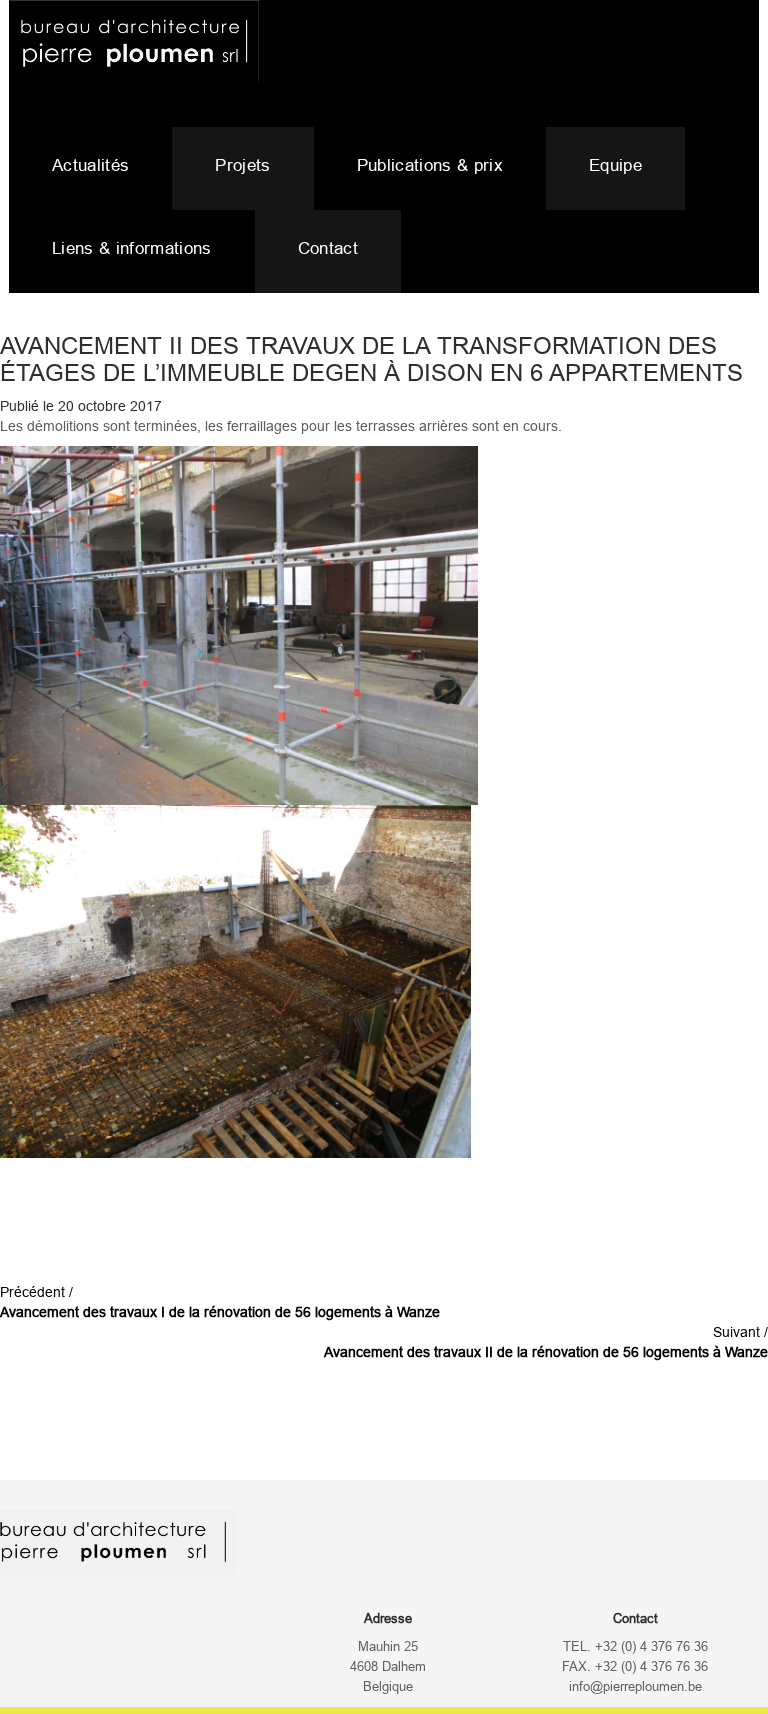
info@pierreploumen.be (635, 1687)
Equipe (615, 165)
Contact (328, 248)
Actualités (90, 165)
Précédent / (220, 1302)
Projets (242, 165)
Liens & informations (132, 248)
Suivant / (546, 1342)
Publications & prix (430, 165)
